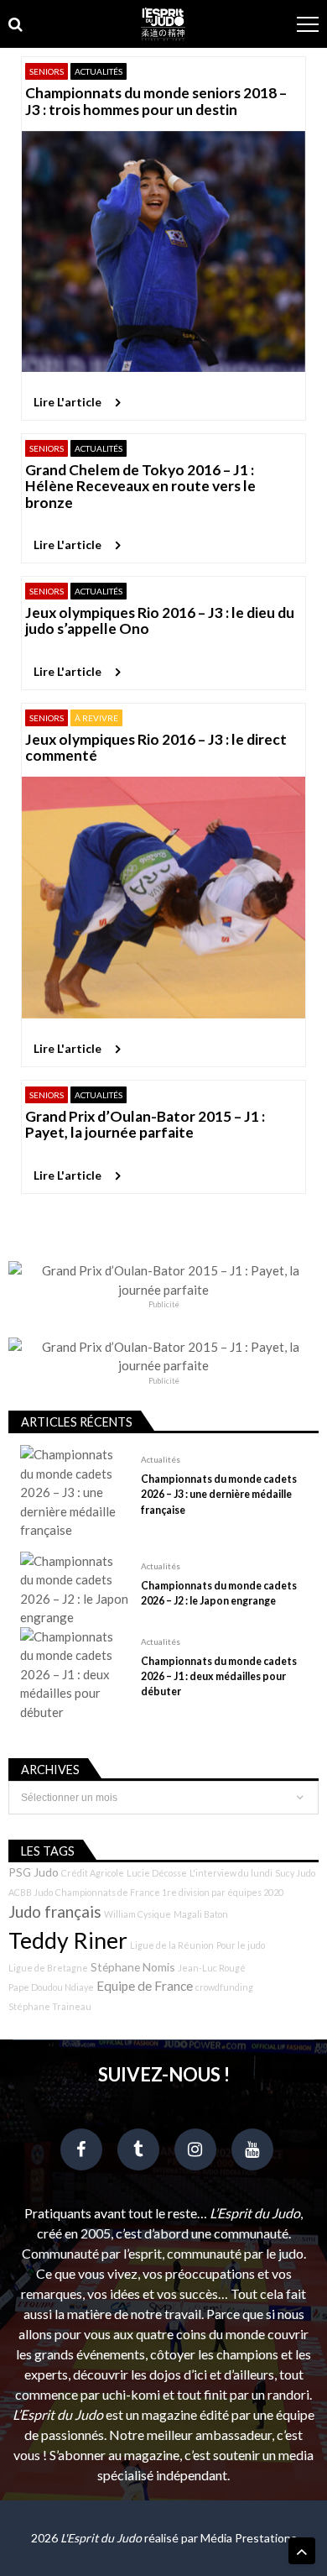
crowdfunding (224, 1987)
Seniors (47, 71)
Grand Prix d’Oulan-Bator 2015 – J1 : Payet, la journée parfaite (145, 1125)
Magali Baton (201, 1914)
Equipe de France (145, 1986)
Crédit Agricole (93, 1873)
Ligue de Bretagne (48, 1968)
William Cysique (138, 1914)
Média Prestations (249, 2538)
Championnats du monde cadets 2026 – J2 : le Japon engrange (219, 1593)
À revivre (96, 718)
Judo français (55, 1912)
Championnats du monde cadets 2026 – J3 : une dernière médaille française (219, 1494)
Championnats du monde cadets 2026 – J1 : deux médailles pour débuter (219, 1676)
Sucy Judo (295, 1873)
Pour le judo (241, 1945)
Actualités (99, 71)
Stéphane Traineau (50, 2006)
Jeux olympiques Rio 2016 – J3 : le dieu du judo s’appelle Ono (160, 621)
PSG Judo (34, 1872)
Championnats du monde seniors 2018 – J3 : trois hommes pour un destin (156, 101)
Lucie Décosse (157, 1873)
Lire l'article (67, 402)
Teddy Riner (68, 1940)
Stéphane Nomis (133, 1967)
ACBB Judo (31, 1892)
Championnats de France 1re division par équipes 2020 (169, 1892)
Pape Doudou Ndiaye (51, 1987)
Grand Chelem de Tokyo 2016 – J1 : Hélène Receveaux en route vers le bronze (140, 486)
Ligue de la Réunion (172, 1945)
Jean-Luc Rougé (212, 1968)
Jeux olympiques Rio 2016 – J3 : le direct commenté (156, 748)
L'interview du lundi (231, 1873)
